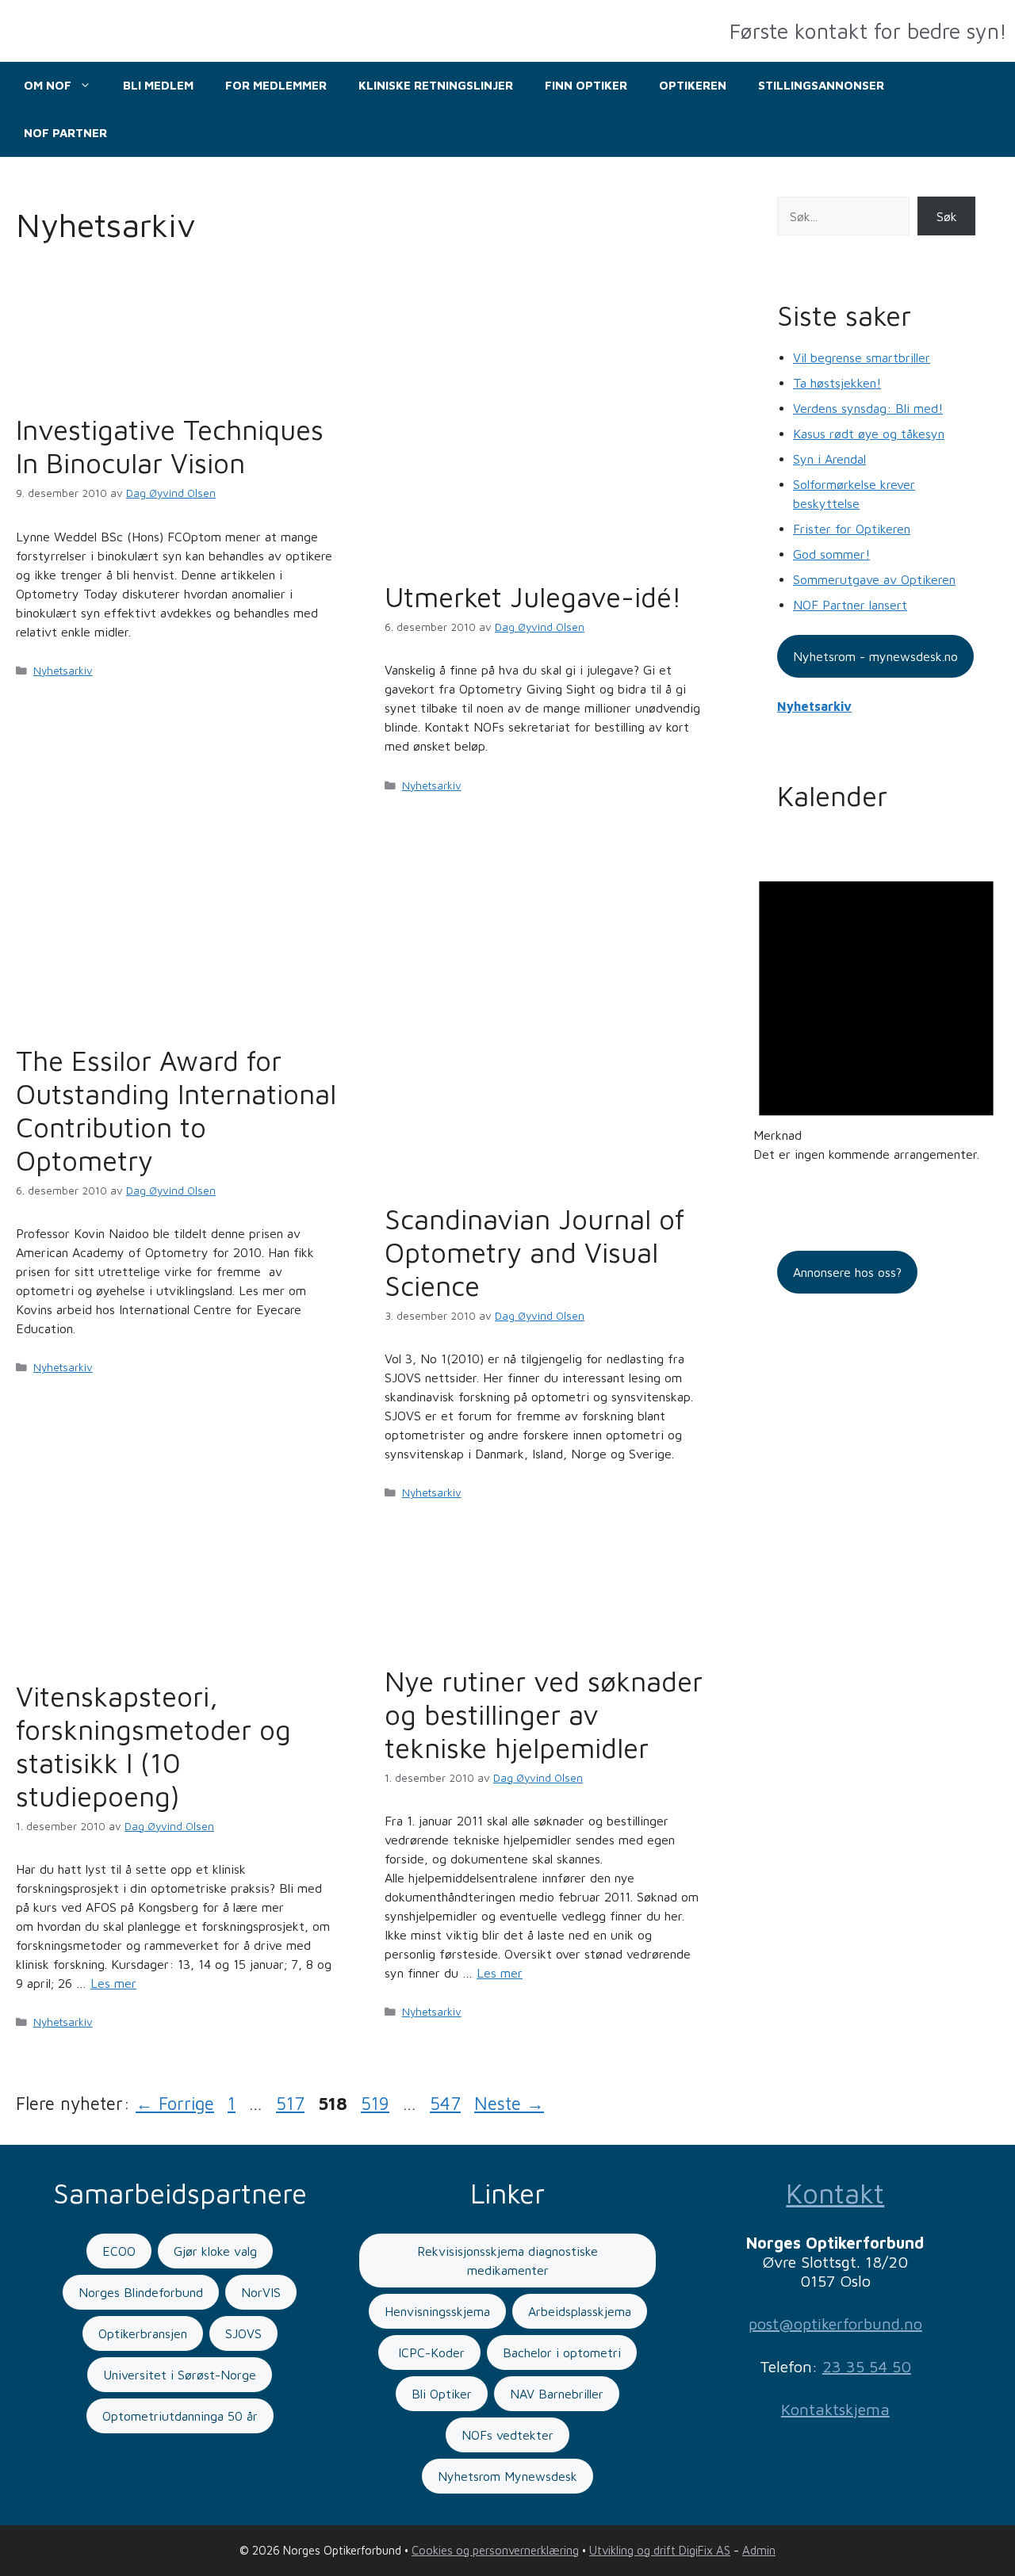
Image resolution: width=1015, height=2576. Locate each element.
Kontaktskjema (835, 2409)
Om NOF (48, 85)
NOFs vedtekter (507, 2435)
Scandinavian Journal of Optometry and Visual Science (534, 1252)
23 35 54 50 (867, 2366)
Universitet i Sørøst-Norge (180, 2375)
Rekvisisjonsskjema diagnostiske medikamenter (507, 2261)
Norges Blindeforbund (141, 2292)
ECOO (119, 2251)
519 (377, 2103)
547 (446, 2103)
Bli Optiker (442, 2394)
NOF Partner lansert (850, 605)
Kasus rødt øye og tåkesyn (869, 434)
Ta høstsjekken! (837, 383)
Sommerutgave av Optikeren (874, 579)
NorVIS (261, 2292)
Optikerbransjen (143, 2333)
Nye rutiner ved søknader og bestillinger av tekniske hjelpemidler (544, 1714)
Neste (509, 2103)
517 (292, 2103)
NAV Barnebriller (557, 2394)
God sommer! (831, 554)
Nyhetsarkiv (63, 671)
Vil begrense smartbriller (862, 357)
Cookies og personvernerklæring (495, 2550)
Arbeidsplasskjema (580, 2311)
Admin (759, 2550)
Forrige (175, 2103)
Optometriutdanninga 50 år (180, 2416)
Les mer (113, 1983)
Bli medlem (158, 85)
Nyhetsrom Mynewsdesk (507, 2476)
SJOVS (243, 2333)
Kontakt (835, 2193)
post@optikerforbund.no (835, 2324)
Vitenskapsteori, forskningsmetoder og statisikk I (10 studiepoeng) (153, 1746)
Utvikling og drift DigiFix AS (660, 2550)
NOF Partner (65, 133)
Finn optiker (586, 85)
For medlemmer (276, 85)
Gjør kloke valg (215, 2251)
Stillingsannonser (821, 85)
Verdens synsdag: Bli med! (868, 408)
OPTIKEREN (693, 85)
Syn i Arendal (829, 459)
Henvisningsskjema (437, 2311)
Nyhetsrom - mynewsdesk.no (875, 656)
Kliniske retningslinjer (436, 85)
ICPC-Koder (429, 2352)
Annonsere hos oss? (847, 1272)
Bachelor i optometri (562, 2352)
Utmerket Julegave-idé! (533, 596)
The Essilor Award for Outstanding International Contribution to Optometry (176, 1110)
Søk (947, 216)
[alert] (876, 1008)
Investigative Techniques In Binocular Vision (170, 446)
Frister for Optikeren (852, 529)
